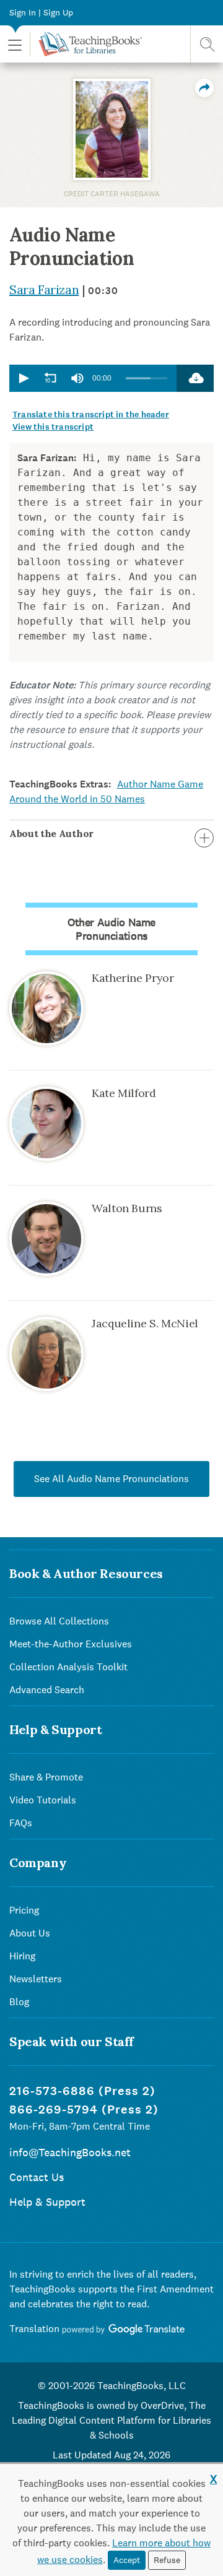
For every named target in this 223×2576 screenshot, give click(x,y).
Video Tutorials (43, 1800)
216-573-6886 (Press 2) (82, 2091)
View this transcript (53, 427)
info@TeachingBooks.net (70, 2152)
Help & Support (47, 2202)
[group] (77, 378)
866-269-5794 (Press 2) (84, 2110)
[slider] (146, 379)
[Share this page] (204, 88)
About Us (30, 1933)
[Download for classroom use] (195, 378)
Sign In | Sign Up (41, 12)
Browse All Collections (59, 1621)
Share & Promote (46, 1777)
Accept (127, 2560)
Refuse (167, 2560)
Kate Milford (124, 1093)
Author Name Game (160, 784)
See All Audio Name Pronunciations (111, 1479)
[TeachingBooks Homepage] (86, 44)
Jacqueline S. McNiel (145, 1323)
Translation (36, 2329)
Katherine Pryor (133, 978)
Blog (19, 2002)
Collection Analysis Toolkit (68, 1667)
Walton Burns (127, 1208)
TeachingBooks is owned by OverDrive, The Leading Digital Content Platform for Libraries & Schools (111, 2420)
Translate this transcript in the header (91, 414)
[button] (15, 44)
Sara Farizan (44, 289)
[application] (93, 378)
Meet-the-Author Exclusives (71, 1644)
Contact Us (37, 2177)
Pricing (24, 1910)
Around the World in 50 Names (77, 799)
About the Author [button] (51, 833)
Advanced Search (47, 1690)
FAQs (21, 1823)
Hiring (22, 1956)
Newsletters (36, 1979)
